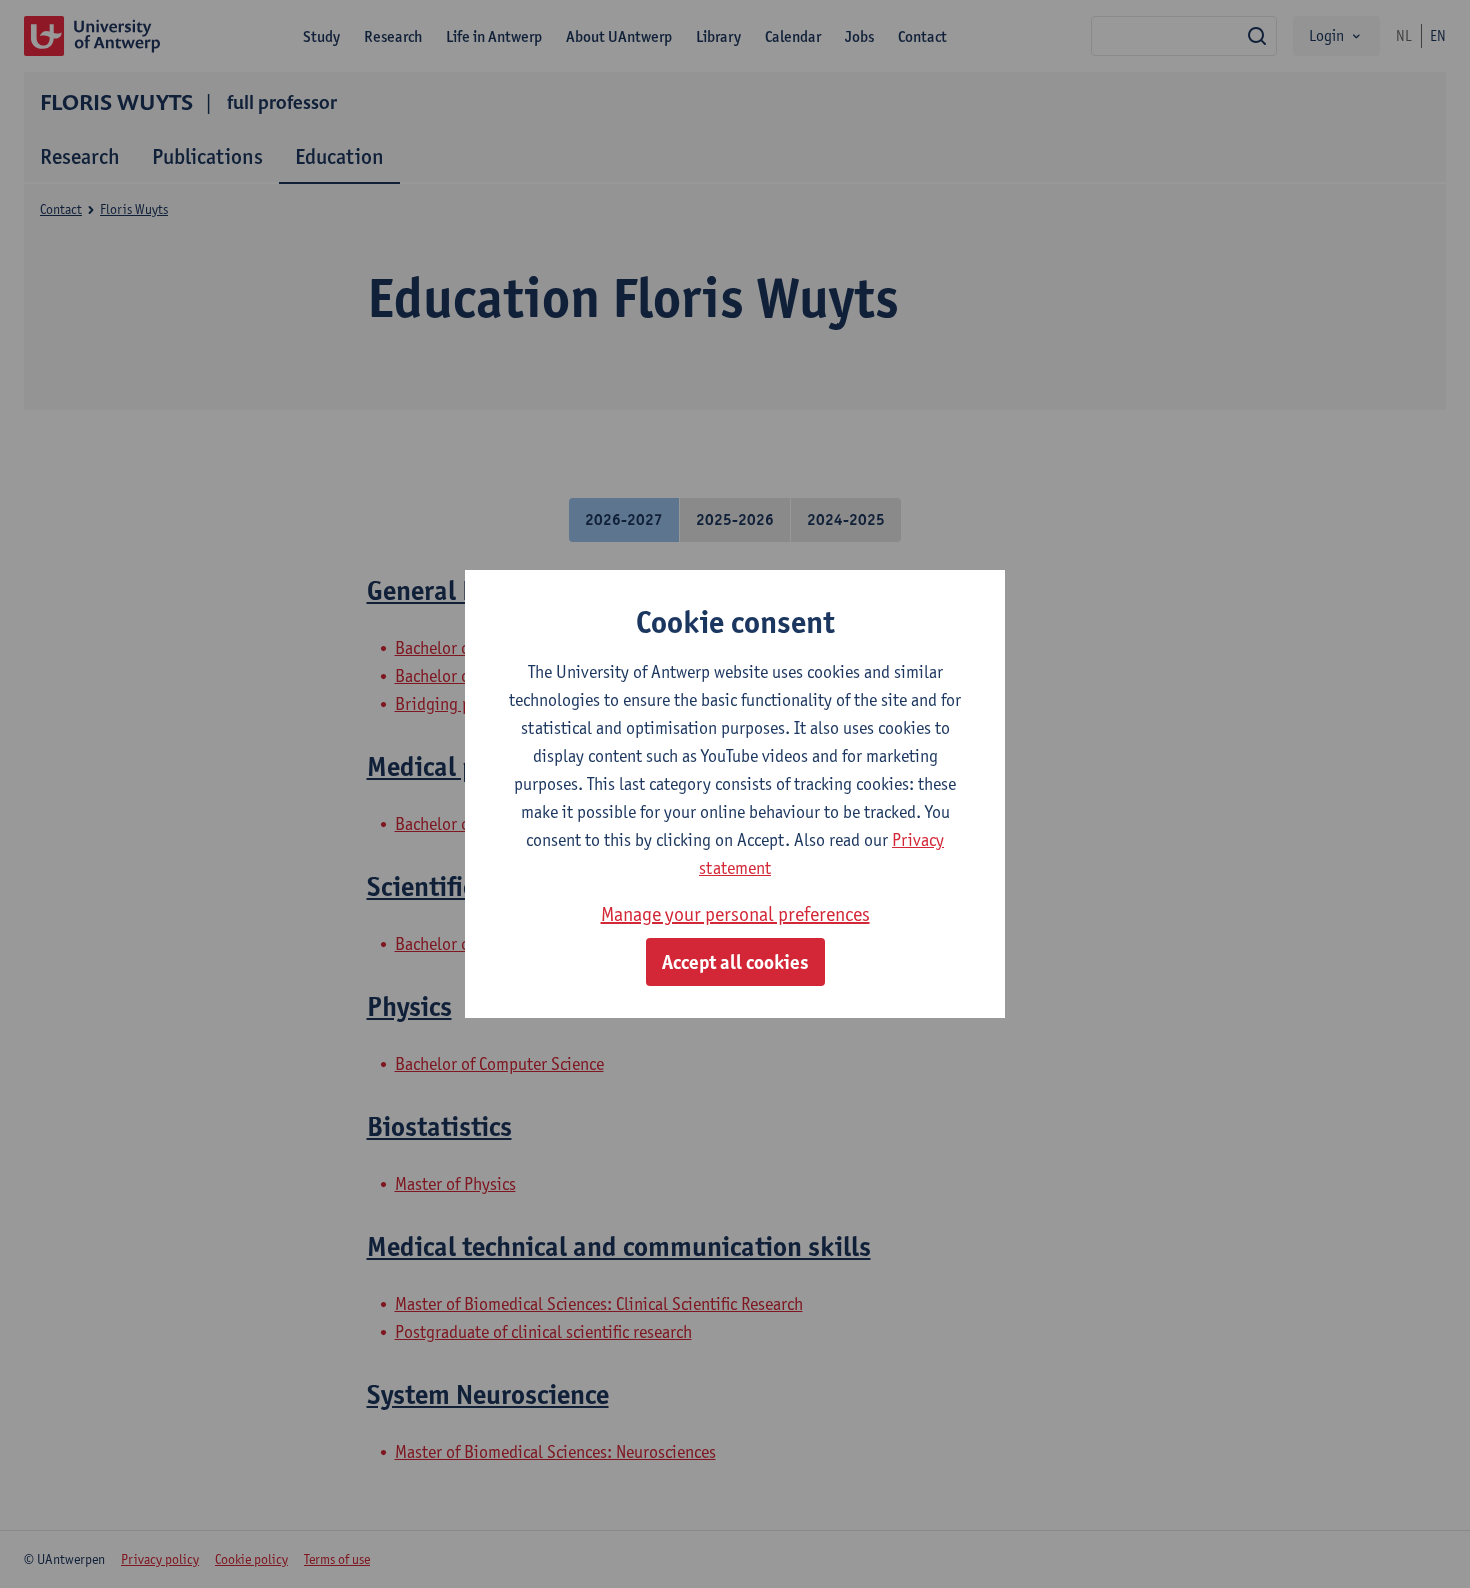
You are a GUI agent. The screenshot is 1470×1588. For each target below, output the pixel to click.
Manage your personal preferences (735, 914)
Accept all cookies (735, 962)
